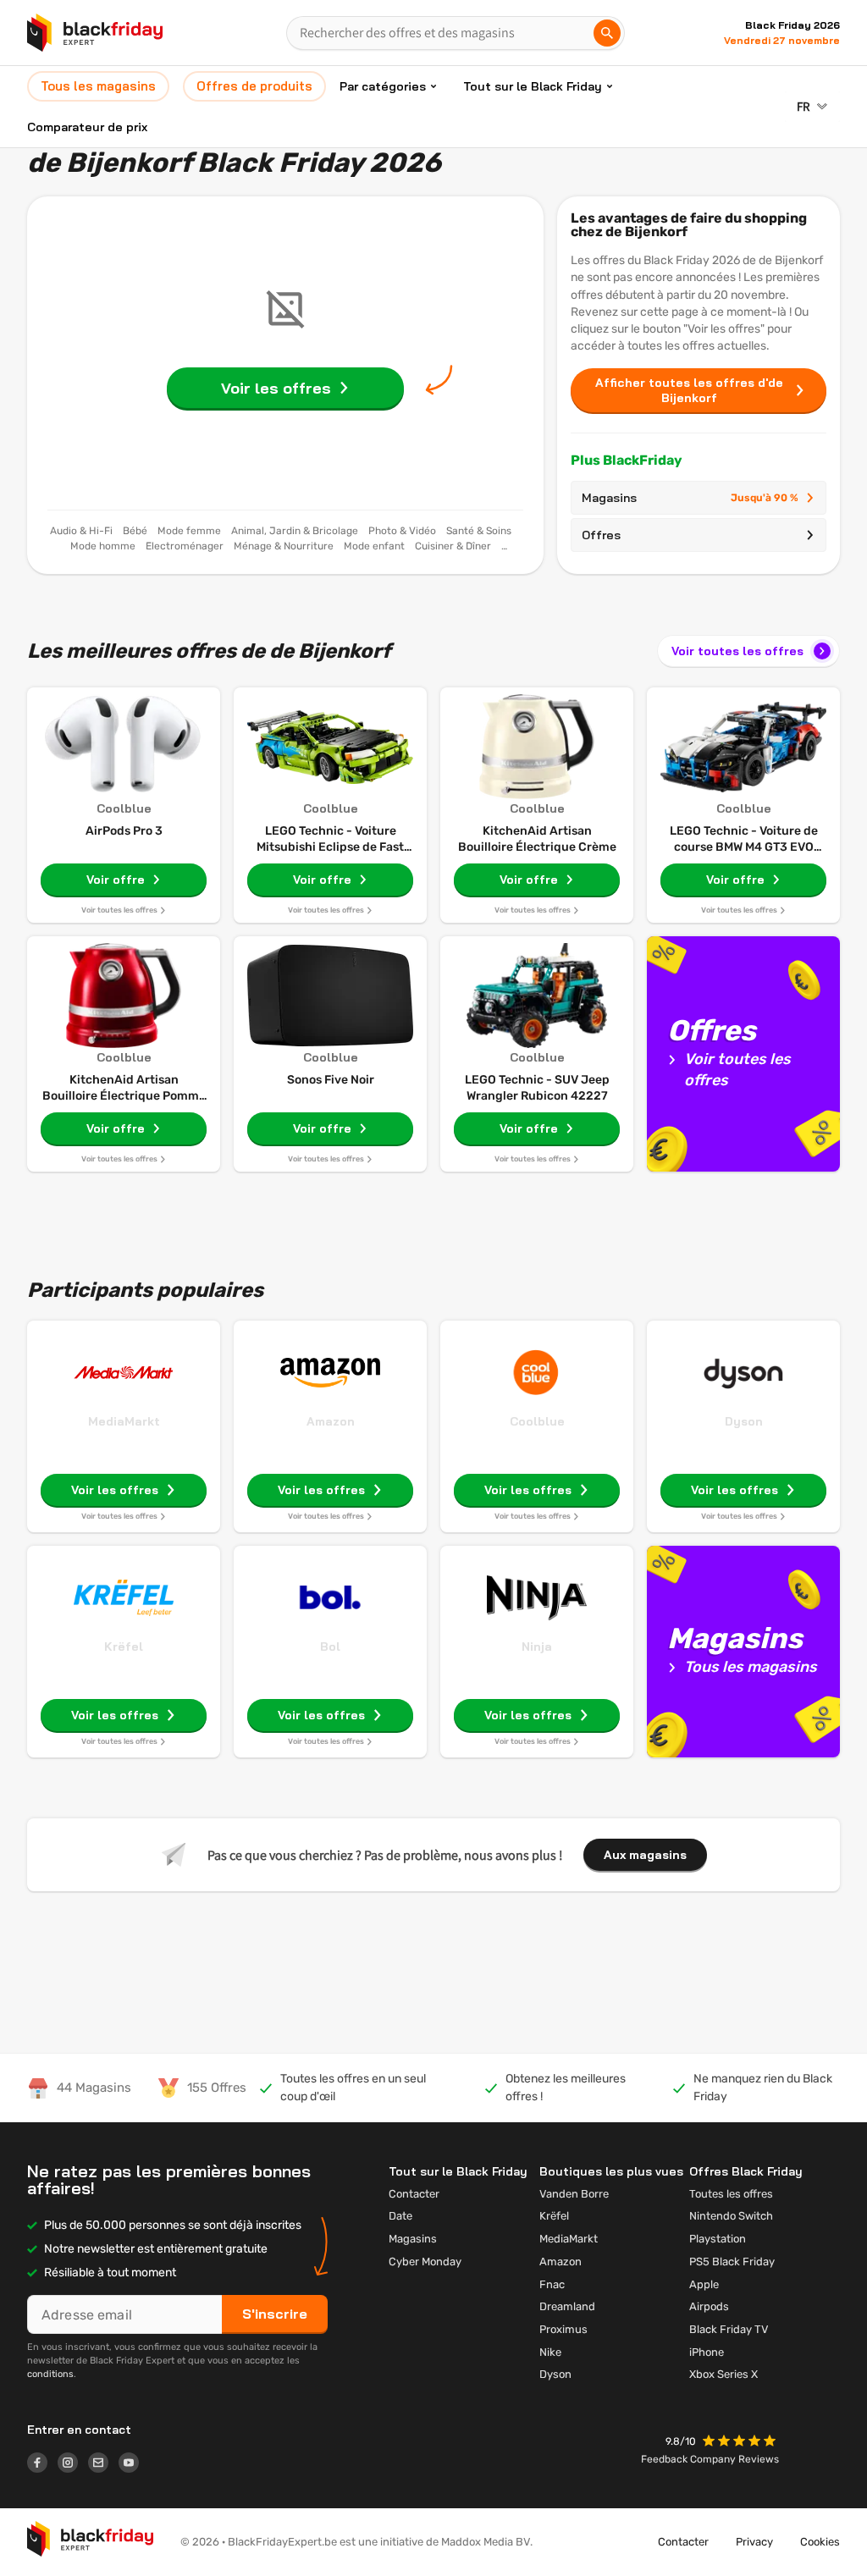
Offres (601, 535)
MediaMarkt (124, 1421)
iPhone (707, 2352)
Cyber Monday (425, 2262)
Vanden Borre (574, 2194)
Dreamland (567, 2306)
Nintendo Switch (731, 2216)
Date (400, 2216)
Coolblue (537, 1421)
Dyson (744, 1421)
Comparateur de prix (87, 127)
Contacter (414, 2194)
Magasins (690, 498)
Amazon (331, 1421)
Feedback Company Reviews (710, 2459)
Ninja (537, 1647)
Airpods (709, 2306)
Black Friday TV (729, 2329)
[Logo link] (42, 2465)
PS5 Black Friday (732, 2262)
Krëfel (124, 1647)
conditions (50, 2374)
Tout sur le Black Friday (533, 86)
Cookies (820, 2542)
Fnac (552, 2284)
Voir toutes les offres (737, 651)
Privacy (754, 2542)
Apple (704, 2284)
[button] (741, 2443)
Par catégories (383, 86)
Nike (550, 2352)
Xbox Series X (723, 2374)
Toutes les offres (731, 2194)
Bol (330, 1647)
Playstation (718, 2239)
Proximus (563, 2329)
